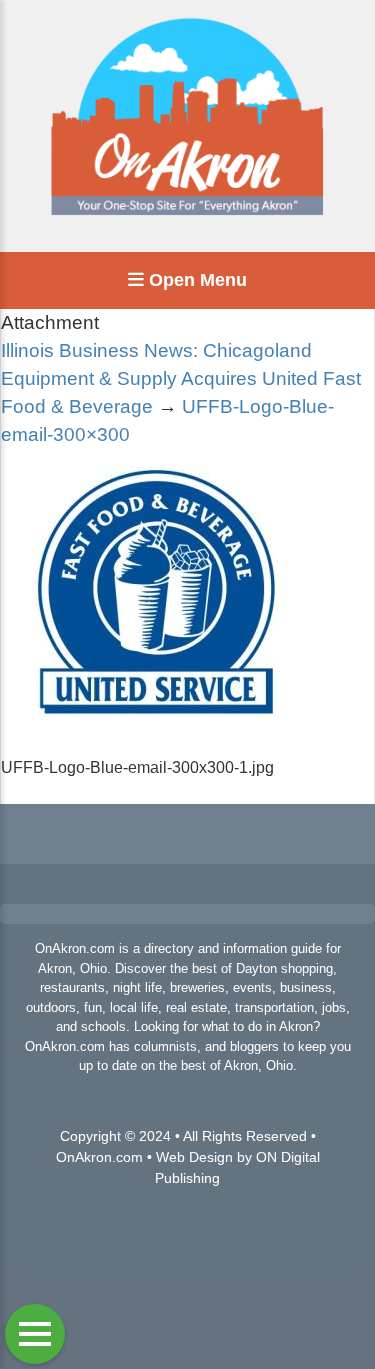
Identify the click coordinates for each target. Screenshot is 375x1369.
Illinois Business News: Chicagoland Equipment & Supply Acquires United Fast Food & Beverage (181, 378)
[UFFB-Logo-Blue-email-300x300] (151, 743)
